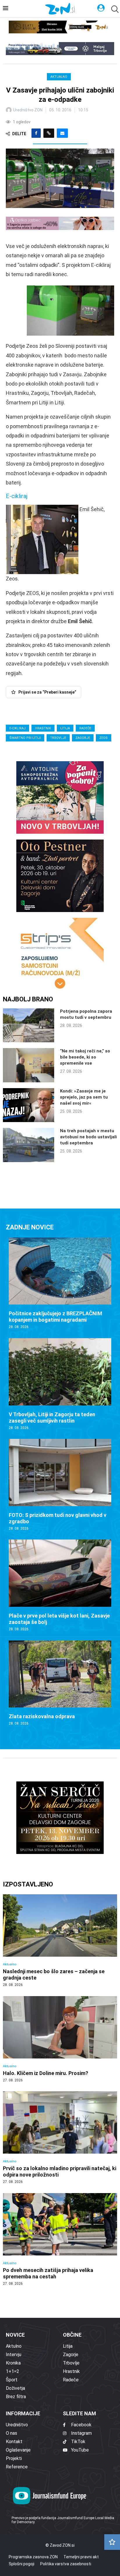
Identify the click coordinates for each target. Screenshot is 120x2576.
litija (65, 728)
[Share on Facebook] (36, 133)
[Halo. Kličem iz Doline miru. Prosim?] (60, 2039)
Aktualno (59, 77)
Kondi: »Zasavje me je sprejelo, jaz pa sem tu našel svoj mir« (84, 1097)
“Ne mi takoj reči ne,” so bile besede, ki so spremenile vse (85, 1057)
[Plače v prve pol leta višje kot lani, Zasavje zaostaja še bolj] (60, 1585)
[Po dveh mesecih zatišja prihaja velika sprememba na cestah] (60, 2239)
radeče (85, 728)
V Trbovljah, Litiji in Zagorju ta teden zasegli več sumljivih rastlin (52, 1418)
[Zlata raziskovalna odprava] (60, 1683)
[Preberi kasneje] (112, 2542)
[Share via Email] (62, 133)
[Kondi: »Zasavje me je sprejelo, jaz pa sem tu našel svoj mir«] (29, 1105)
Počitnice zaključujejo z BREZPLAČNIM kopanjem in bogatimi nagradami (55, 1317)
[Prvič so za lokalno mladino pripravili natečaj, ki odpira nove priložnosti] (60, 2138)
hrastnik (43, 728)
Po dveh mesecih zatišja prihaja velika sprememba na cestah (48, 2273)
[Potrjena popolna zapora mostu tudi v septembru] (29, 1025)
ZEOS (104, 738)
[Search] (114, 9)
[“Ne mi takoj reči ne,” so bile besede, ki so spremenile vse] (29, 1065)
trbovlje (58, 738)
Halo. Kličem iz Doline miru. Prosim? (46, 2073)
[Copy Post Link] (49, 133)
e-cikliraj (17, 728)
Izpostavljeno (28, 1884)
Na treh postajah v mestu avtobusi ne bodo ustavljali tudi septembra (88, 1137)
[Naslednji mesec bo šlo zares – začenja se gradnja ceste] (60, 1941)
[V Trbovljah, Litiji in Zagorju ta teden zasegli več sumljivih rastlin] (60, 1384)
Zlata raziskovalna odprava (42, 1716)
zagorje (83, 738)
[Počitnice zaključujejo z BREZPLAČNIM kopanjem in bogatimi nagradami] (60, 1284)
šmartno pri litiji (25, 738)
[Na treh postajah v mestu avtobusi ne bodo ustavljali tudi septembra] (29, 1145)
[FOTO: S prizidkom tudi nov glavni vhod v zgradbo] (60, 1485)
